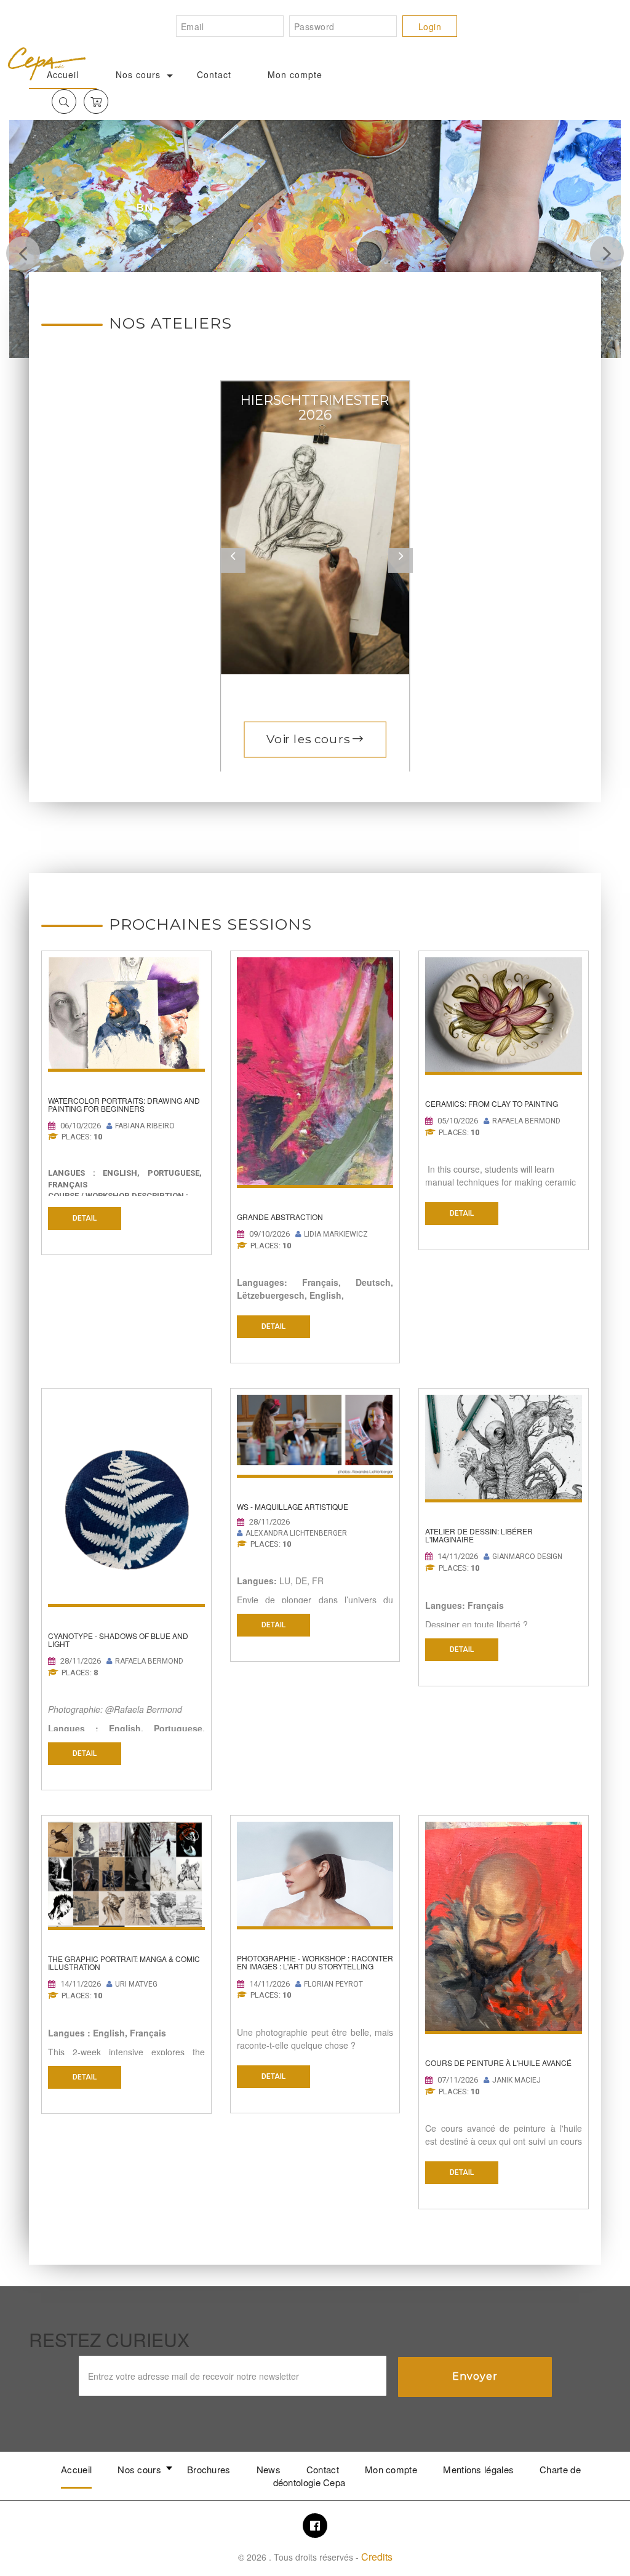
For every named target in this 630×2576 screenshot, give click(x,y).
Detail (85, 1218)
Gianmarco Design (527, 1557)
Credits (377, 2557)
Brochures (209, 2469)
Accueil (76, 2469)
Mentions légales (478, 2469)
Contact (214, 74)
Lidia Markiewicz (336, 1234)
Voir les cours (309, 739)
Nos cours (138, 74)
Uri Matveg (136, 1984)
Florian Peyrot (333, 1984)
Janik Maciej (516, 2080)
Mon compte (295, 74)
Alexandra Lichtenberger (296, 1533)
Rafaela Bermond (526, 1121)
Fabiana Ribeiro (145, 1126)
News (269, 2469)
